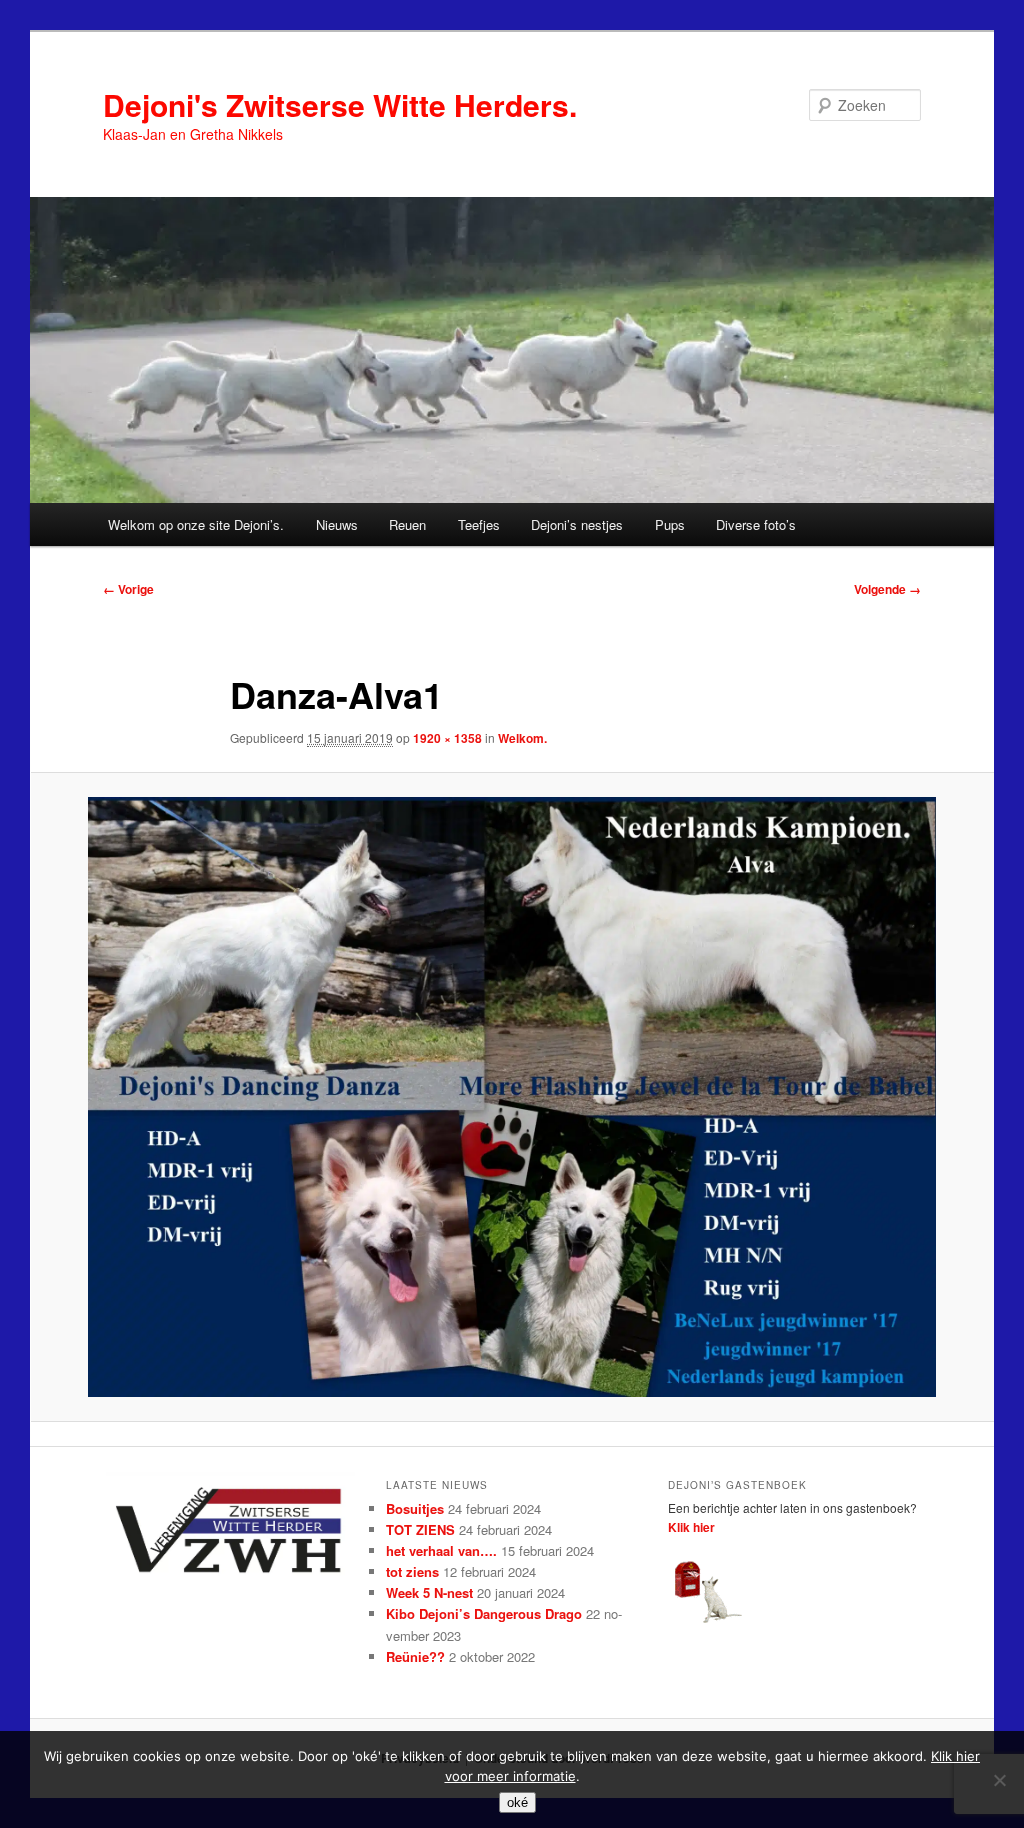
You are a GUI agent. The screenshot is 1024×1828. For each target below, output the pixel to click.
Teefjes (479, 524)
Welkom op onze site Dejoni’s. (196, 524)
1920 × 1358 (447, 738)
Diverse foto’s (756, 524)
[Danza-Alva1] (512, 1097)
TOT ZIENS (420, 1529)
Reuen (407, 524)
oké (517, 1802)
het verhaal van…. (441, 1550)
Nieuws (337, 524)
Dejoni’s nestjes (577, 524)
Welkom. (522, 738)
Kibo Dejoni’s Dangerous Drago (484, 1613)
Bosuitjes (415, 1508)
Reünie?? (415, 1656)
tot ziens (412, 1571)
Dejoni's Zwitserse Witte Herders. (340, 104)
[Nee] (999, 1780)
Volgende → (887, 589)
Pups (670, 524)
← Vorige (128, 589)
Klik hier (691, 1527)
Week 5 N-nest (429, 1592)
